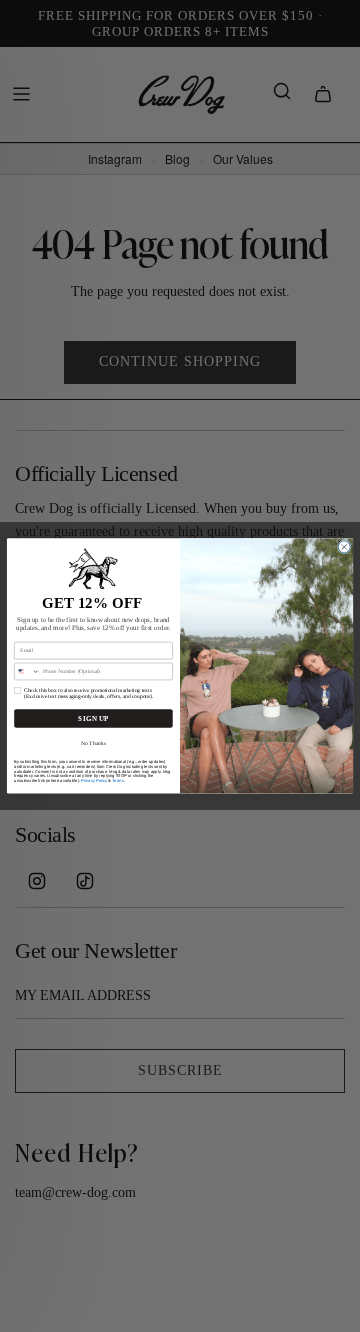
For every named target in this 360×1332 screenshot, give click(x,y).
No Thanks (93, 743)
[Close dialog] (344, 547)
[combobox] (27, 671)
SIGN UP (93, 719)
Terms (117, 780)
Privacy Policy (94, 780)
